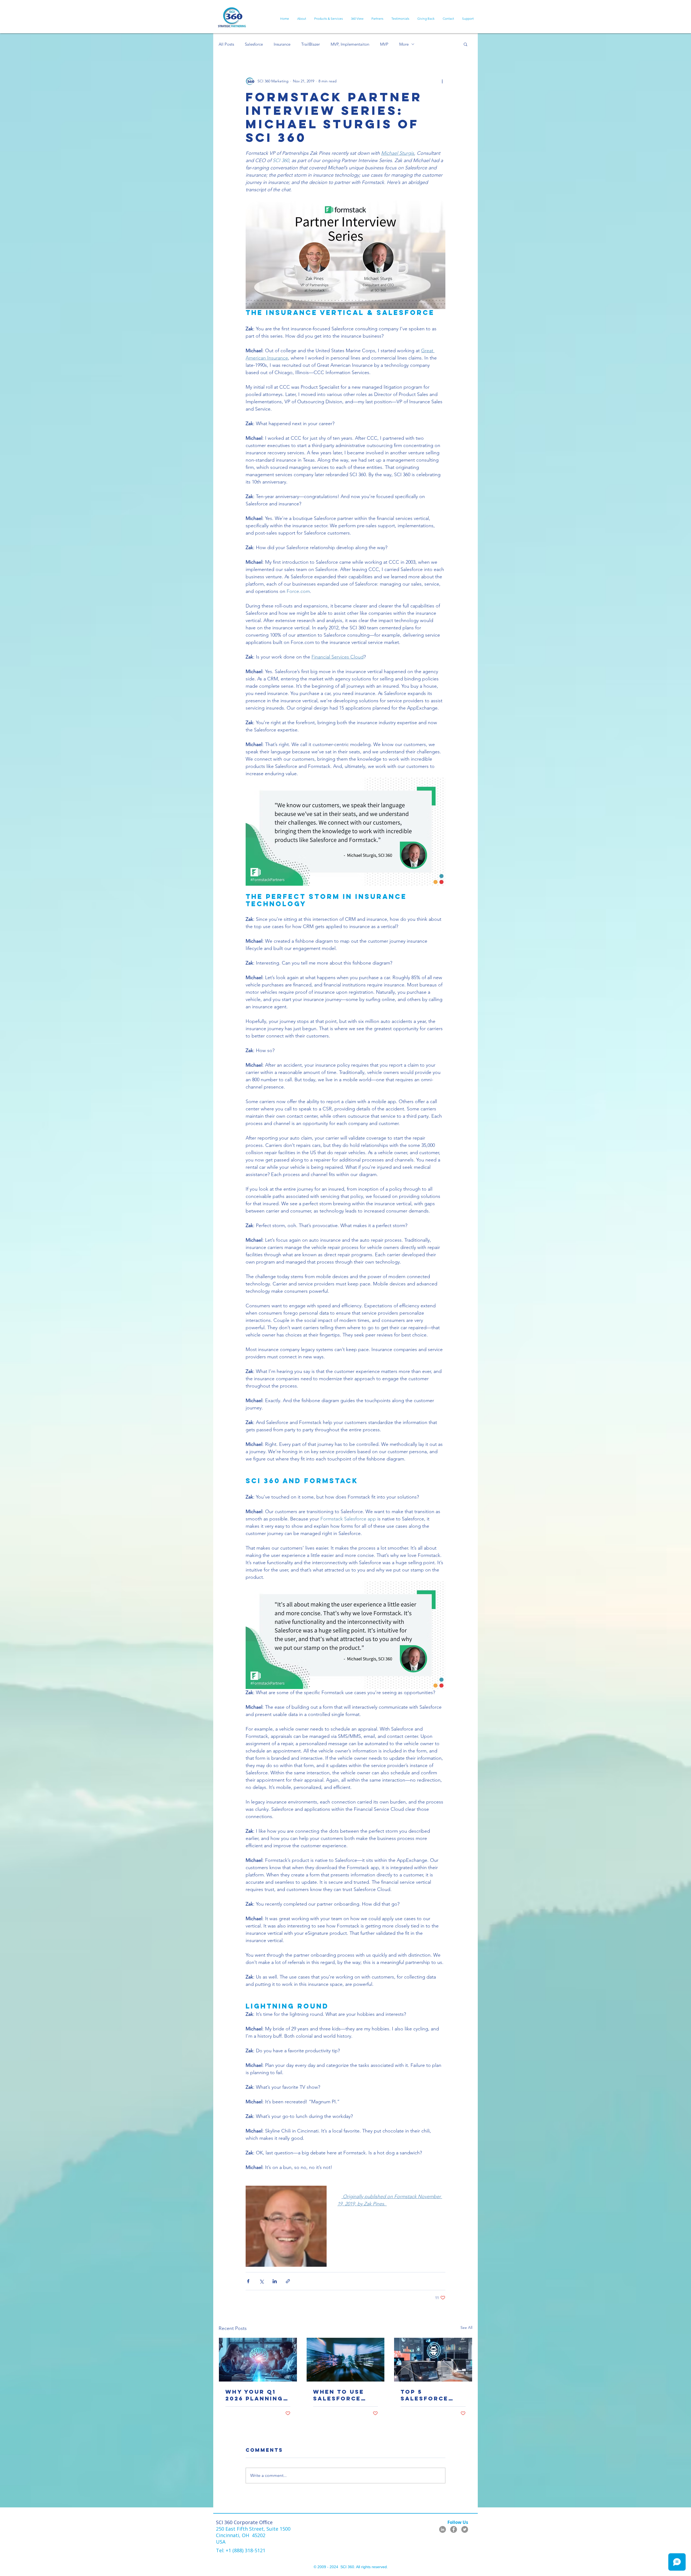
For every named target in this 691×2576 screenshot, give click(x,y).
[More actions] (442, 81)
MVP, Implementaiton (350, 44)
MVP (384, 44)
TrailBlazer (311, 44)
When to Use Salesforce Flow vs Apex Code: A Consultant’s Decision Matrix (341, 2395)
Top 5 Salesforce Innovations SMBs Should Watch (427, 2395)
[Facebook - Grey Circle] (454, 2529)
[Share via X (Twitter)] (261, 2281)
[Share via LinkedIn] (275, 2281)
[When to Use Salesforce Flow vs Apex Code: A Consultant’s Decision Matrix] (346, 2360)
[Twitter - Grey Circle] (465, 2529)
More (404, 44)
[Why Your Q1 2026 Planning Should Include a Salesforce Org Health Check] (258, 2360)
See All (466, 2328)
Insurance (282, 44)
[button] (465, 44)
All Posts (226, 44)
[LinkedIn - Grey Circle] (443, 2529)
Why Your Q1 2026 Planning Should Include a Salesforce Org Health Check (258, 2395)
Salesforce (254, 44)
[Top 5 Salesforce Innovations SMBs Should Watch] (433, 2360)
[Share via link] (288, 2281)
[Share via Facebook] (248, 2281)
